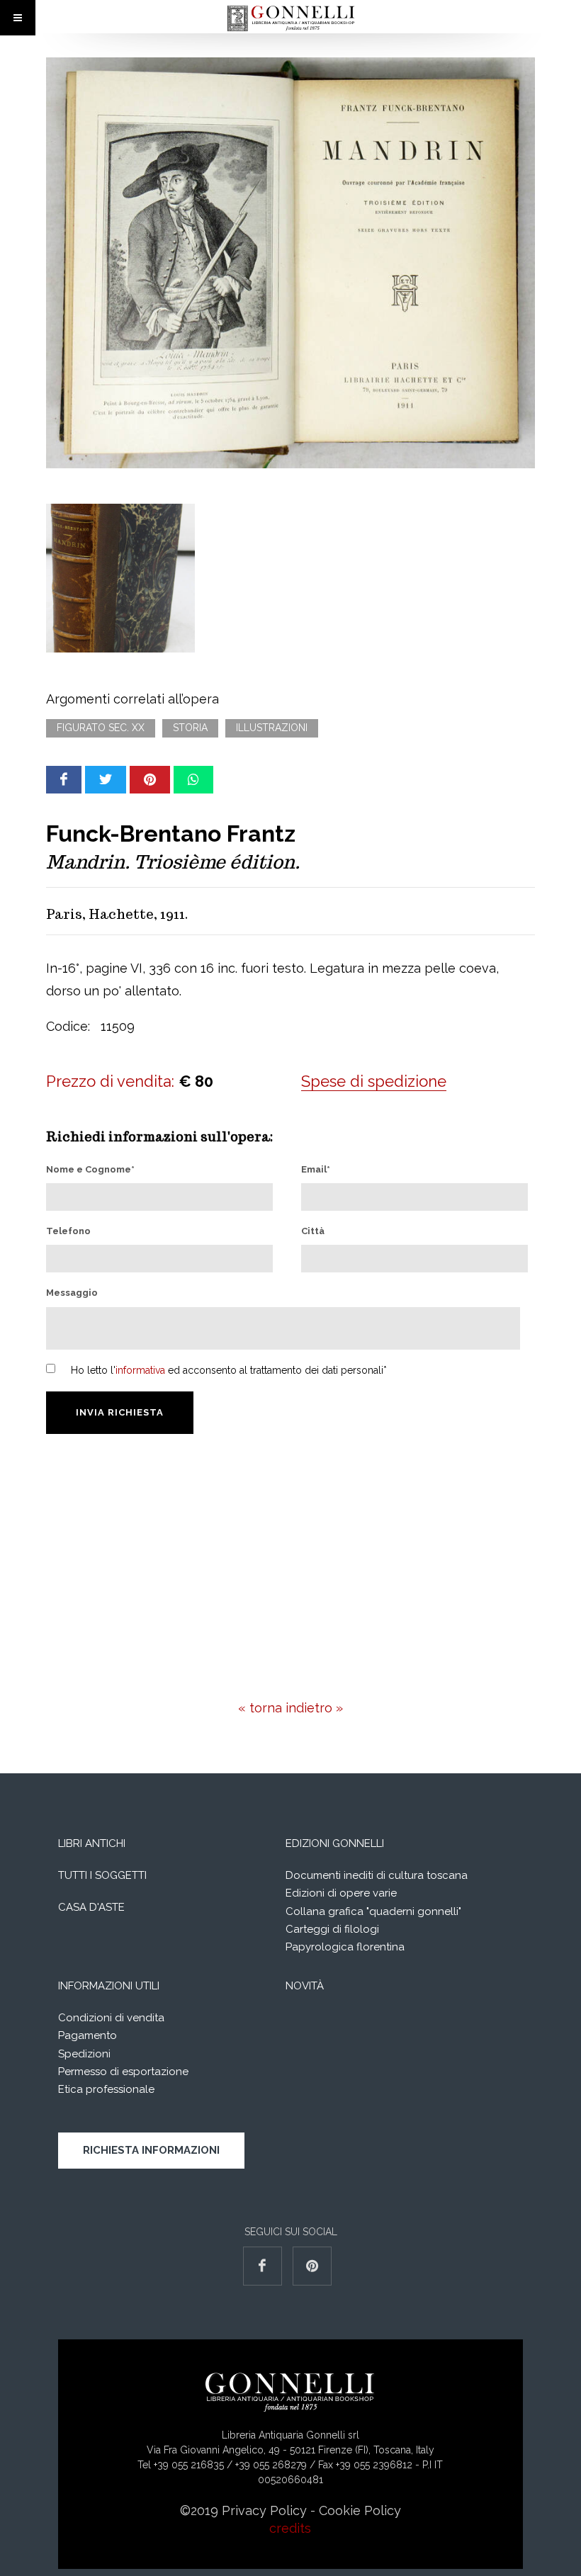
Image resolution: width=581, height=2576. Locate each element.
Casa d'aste (91, 1907)
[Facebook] (64, 780)
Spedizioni (84, 2054)
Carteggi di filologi (332, 1929)
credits (290, 2528)
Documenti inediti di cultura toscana (377, 1875)
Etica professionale (106, 2089)
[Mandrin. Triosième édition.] (290, 263)
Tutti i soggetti (102, 1875)
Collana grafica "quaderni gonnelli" (373, 1911)
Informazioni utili (109, 1986)
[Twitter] (106, 780)
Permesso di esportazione (123, 2072)
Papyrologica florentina (345, 1947)
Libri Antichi (92, 1843)
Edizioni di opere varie (341, 1893)
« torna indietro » (290, 1708)
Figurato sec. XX (101, 728)
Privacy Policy (264, 2510)
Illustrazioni (272, 728)
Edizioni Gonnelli (335, 1843)
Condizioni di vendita (111, 2018)
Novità (305, 1986)
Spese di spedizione (374, 1081)
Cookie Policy (360, 2510)
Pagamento (88, 2035)
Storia (190, 728)
